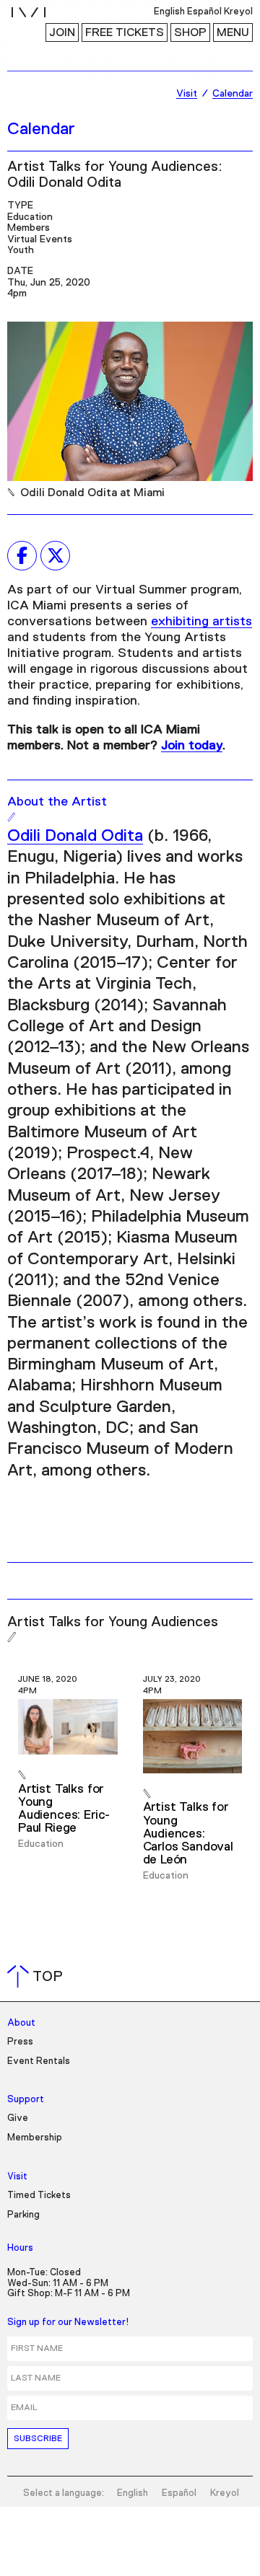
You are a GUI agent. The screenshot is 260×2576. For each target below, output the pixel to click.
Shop (190, 32)
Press (20, 2042)
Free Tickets (125, 32)
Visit (17, 2177)
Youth (21, 250)
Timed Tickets (39, 2196)
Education (30, 217)
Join (62, 32)
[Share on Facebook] (22, 555)
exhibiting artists (201, 622)
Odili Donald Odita (75, 836)
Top (38, 1977)
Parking (23, 2215)
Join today (192, 746)
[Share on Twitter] (55, 555)
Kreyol (225, 2493)
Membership (35, 2138)
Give (18, 2118)
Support (26, 2100)
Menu (233, 32)
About (21, 2023)
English (133, 2493)
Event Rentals (39, 2061)
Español (179, 2493)
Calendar (41, 129)
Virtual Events (40, 239)
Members (29, 228)
